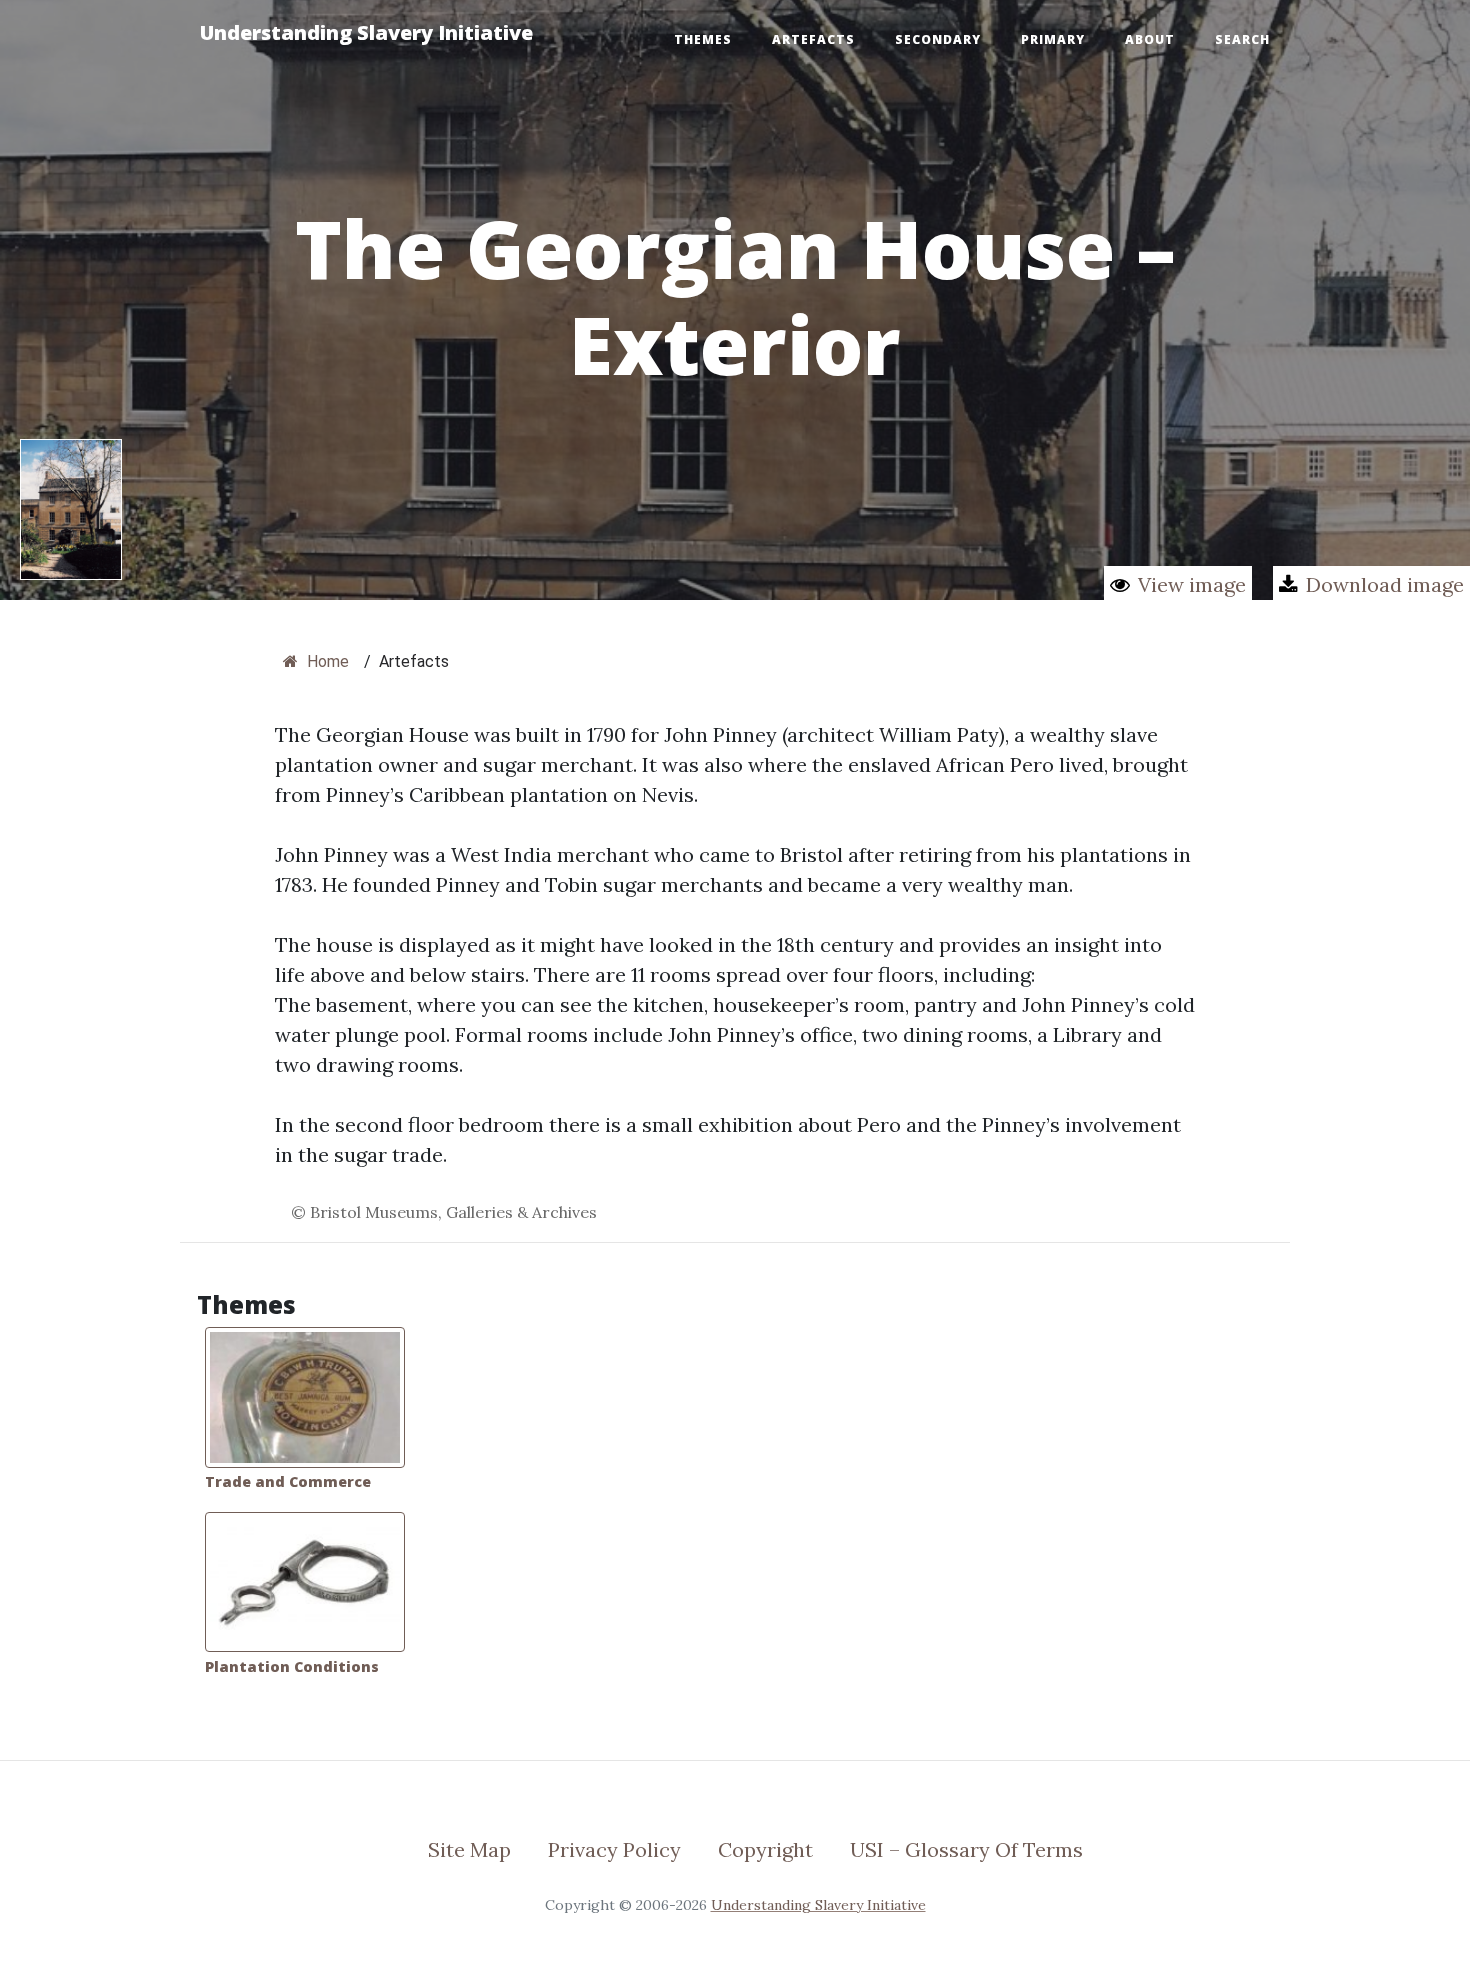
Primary (1053, 39)
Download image (1385, 584)
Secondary (938, 39)
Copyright (765, 1849)
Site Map (469, 1849)
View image (1192, 584)
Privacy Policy (614, 1849)
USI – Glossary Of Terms (966, 1849)
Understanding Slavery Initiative (366, 32)
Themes (703, 39)
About (1150, 39)
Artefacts (813, 39)
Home (326, 661)
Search (1242, 39)
